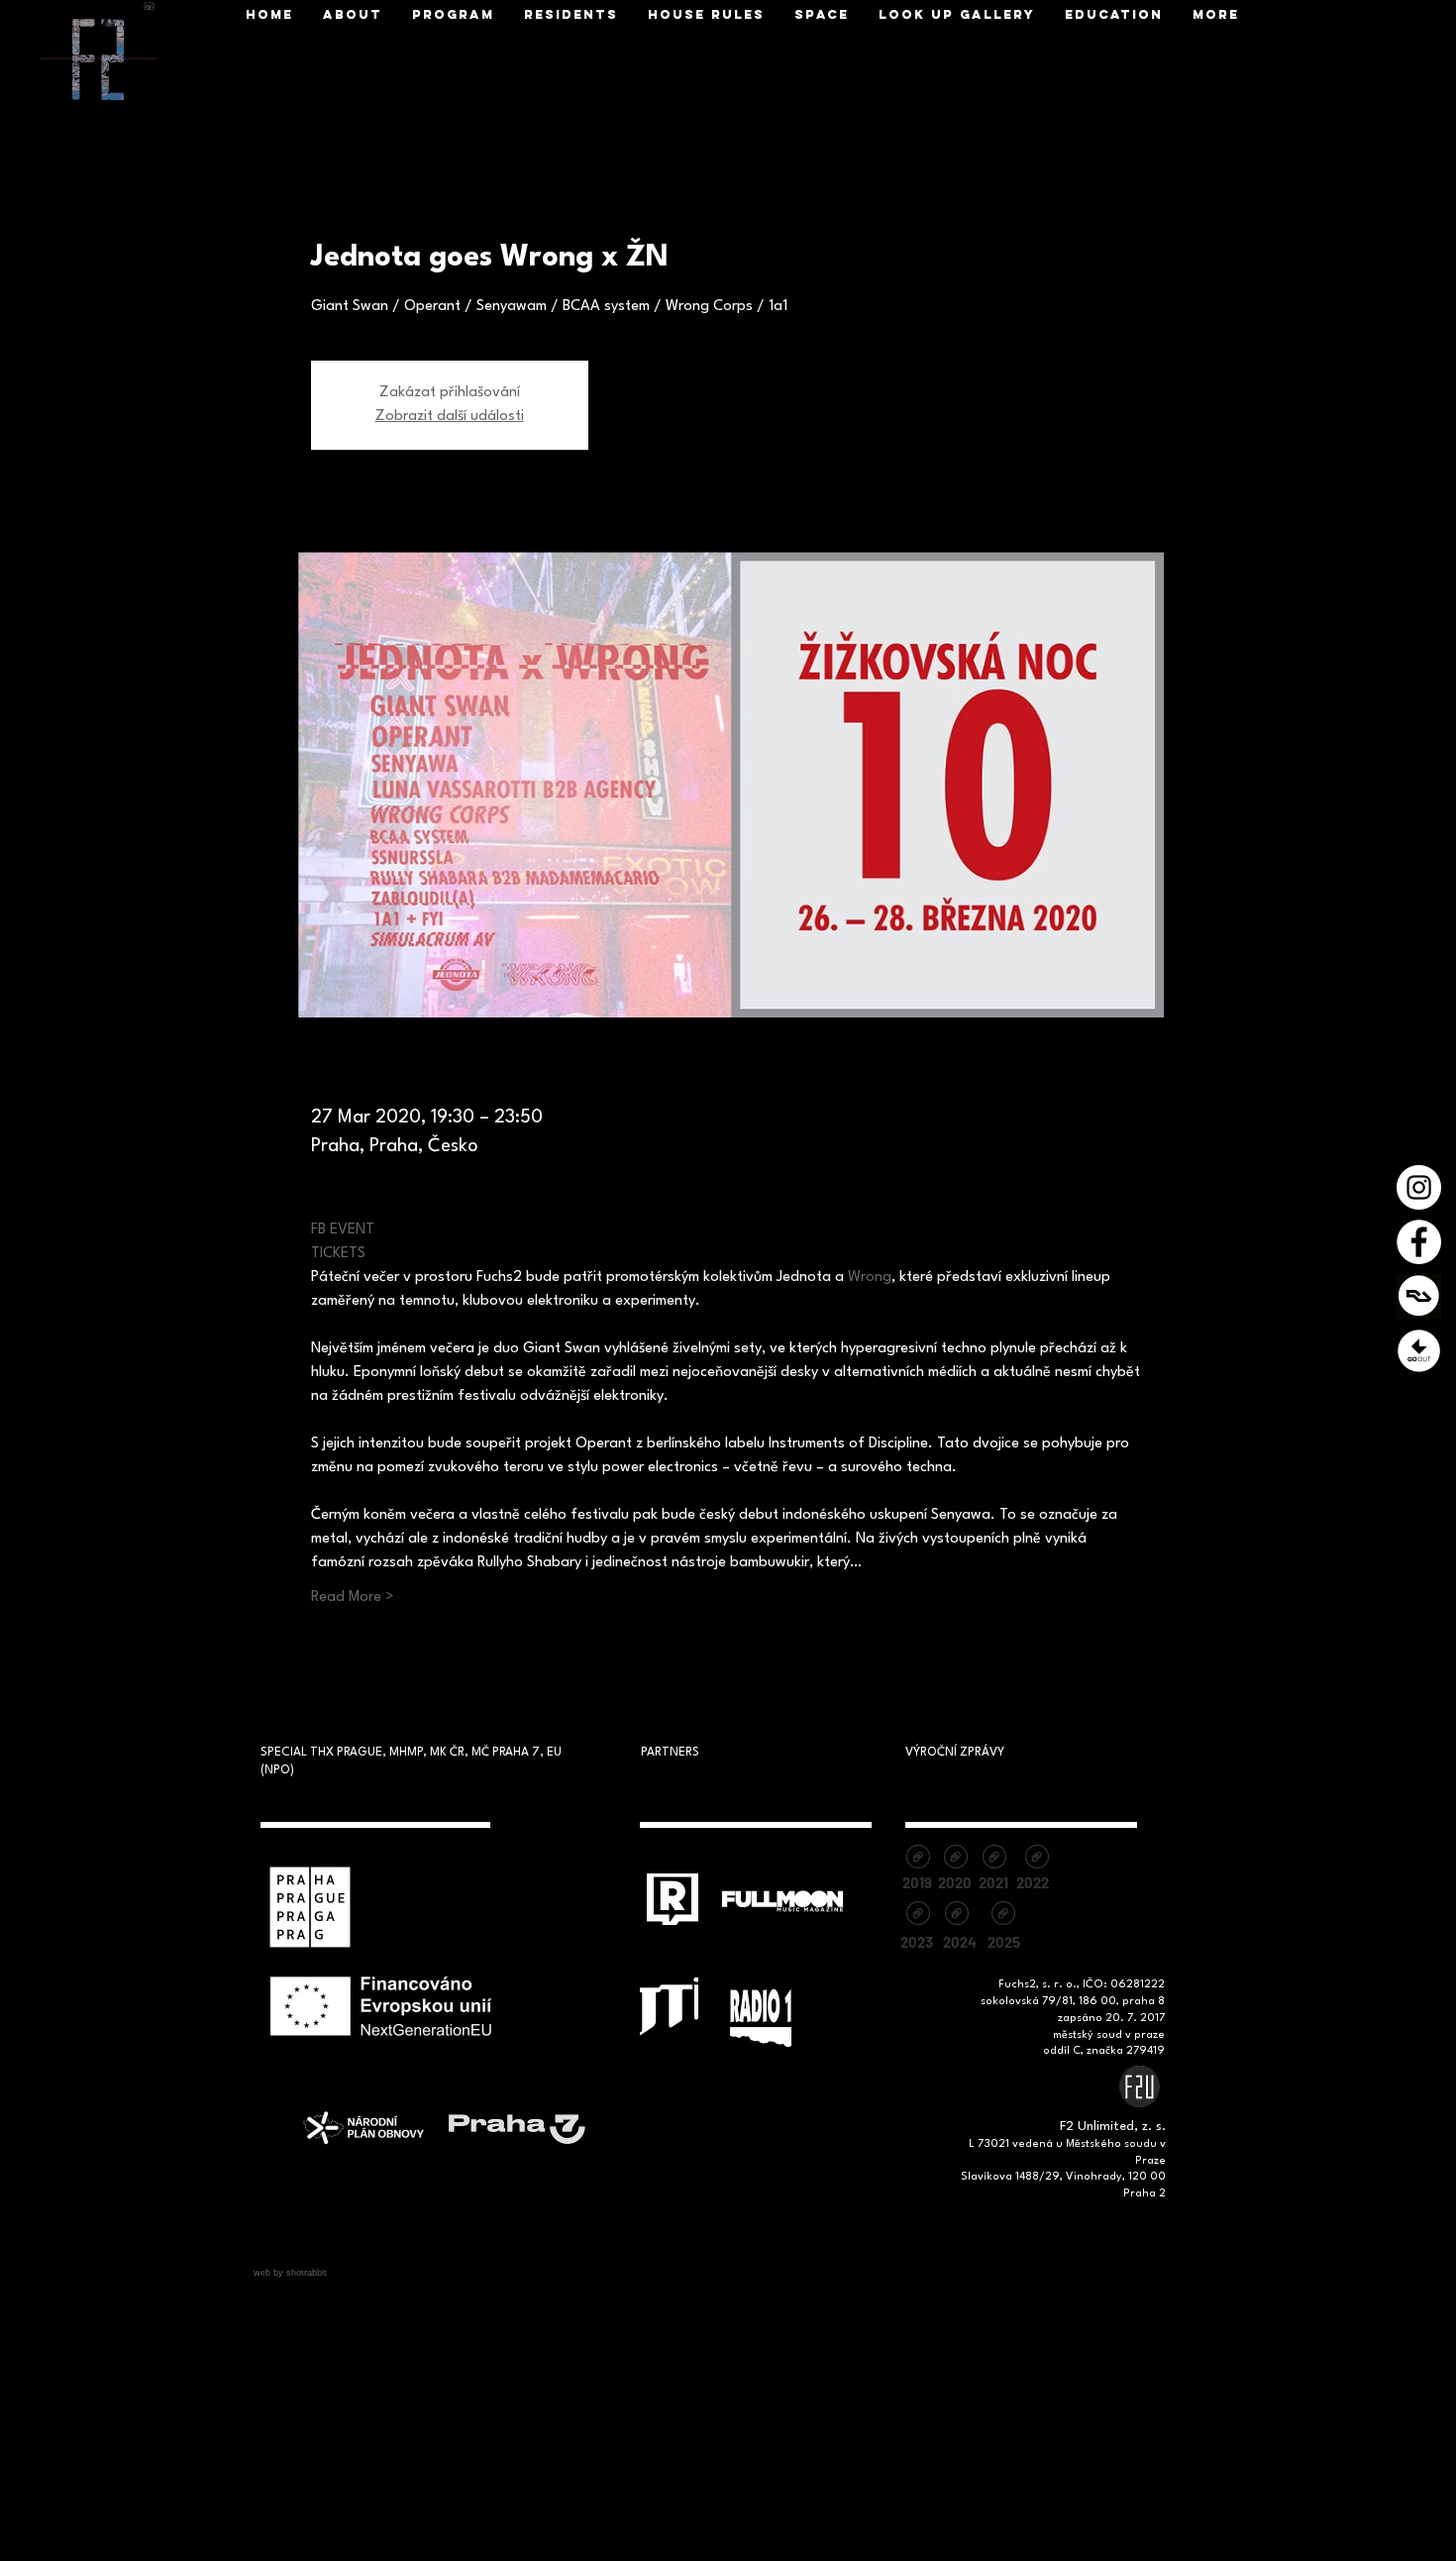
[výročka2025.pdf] (1003, 1916)
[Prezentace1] (1419, 1351)
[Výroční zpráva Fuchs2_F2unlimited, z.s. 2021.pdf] (994, 1859)
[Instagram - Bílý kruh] (1419, 1187)
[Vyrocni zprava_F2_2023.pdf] (918, 1916)
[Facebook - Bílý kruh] (1419, 1242)
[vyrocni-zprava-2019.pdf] (918, 1859)
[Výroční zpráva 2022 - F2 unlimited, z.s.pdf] (1037, 1859)
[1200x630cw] (1419, 1296)
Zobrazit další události (450, 417)
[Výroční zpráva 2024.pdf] (956, 1916)
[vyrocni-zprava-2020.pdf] (955, 1859)
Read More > (353, 1598)
